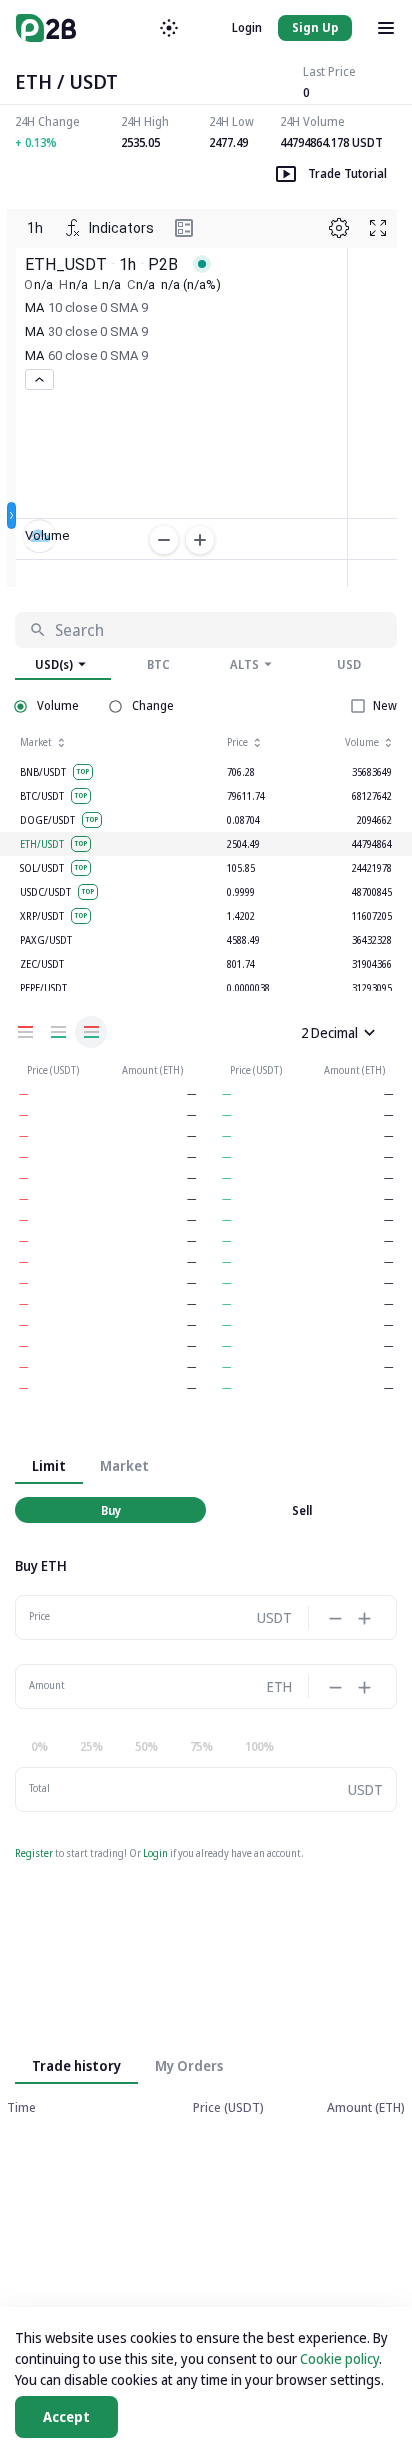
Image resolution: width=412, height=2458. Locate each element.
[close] (369, 1032)
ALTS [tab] (244, 664)
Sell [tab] (302, 1510)
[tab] (189, 2066)
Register (34, 1853)
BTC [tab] (158, 664)
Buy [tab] (111, 1510)
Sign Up (315, 27)
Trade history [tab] (76, 2065)
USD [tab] (349, 664)
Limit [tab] (49, 1465)
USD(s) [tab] (54, 664)
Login (247, 27)
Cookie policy (339, 2358)
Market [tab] (124, 1465)
